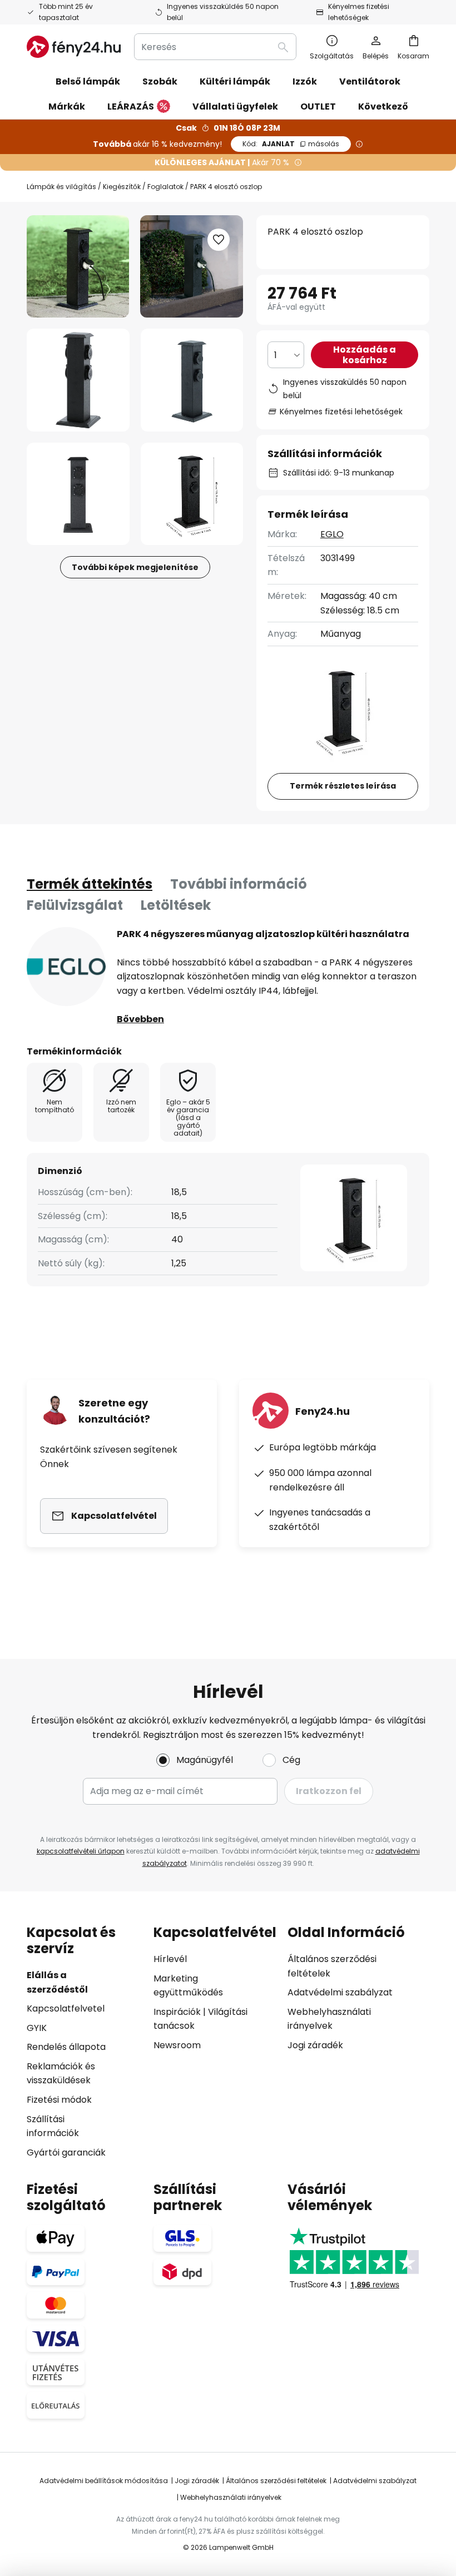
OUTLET (318, 106)
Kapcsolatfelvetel (66, 2008)
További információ (239, 884)
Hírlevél (170, 1959)
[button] (78, 380)
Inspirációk (177, 2012)
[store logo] (74, 47)
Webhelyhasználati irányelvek (231, 2497)
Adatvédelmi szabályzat (340, 1992)
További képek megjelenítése (135, 567)
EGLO (332, 534)
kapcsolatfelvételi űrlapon (81, 1851)
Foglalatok (165, 187)
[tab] (90, 884)
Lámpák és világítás (61, 187)
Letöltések (176, 905)
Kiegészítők (122, 187)
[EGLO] (66, 967)
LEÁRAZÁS (131, 106)
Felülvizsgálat (75, 905)
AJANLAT (291, 144)
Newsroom (177, 2045)
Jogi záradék (315, 2045)
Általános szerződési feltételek (276, 2481)
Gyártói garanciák (66, 2153)
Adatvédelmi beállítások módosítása (104, 2481)
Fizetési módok (59, 2100)
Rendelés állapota (66, 2047)
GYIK (37, 2028)
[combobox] (215, 47)
